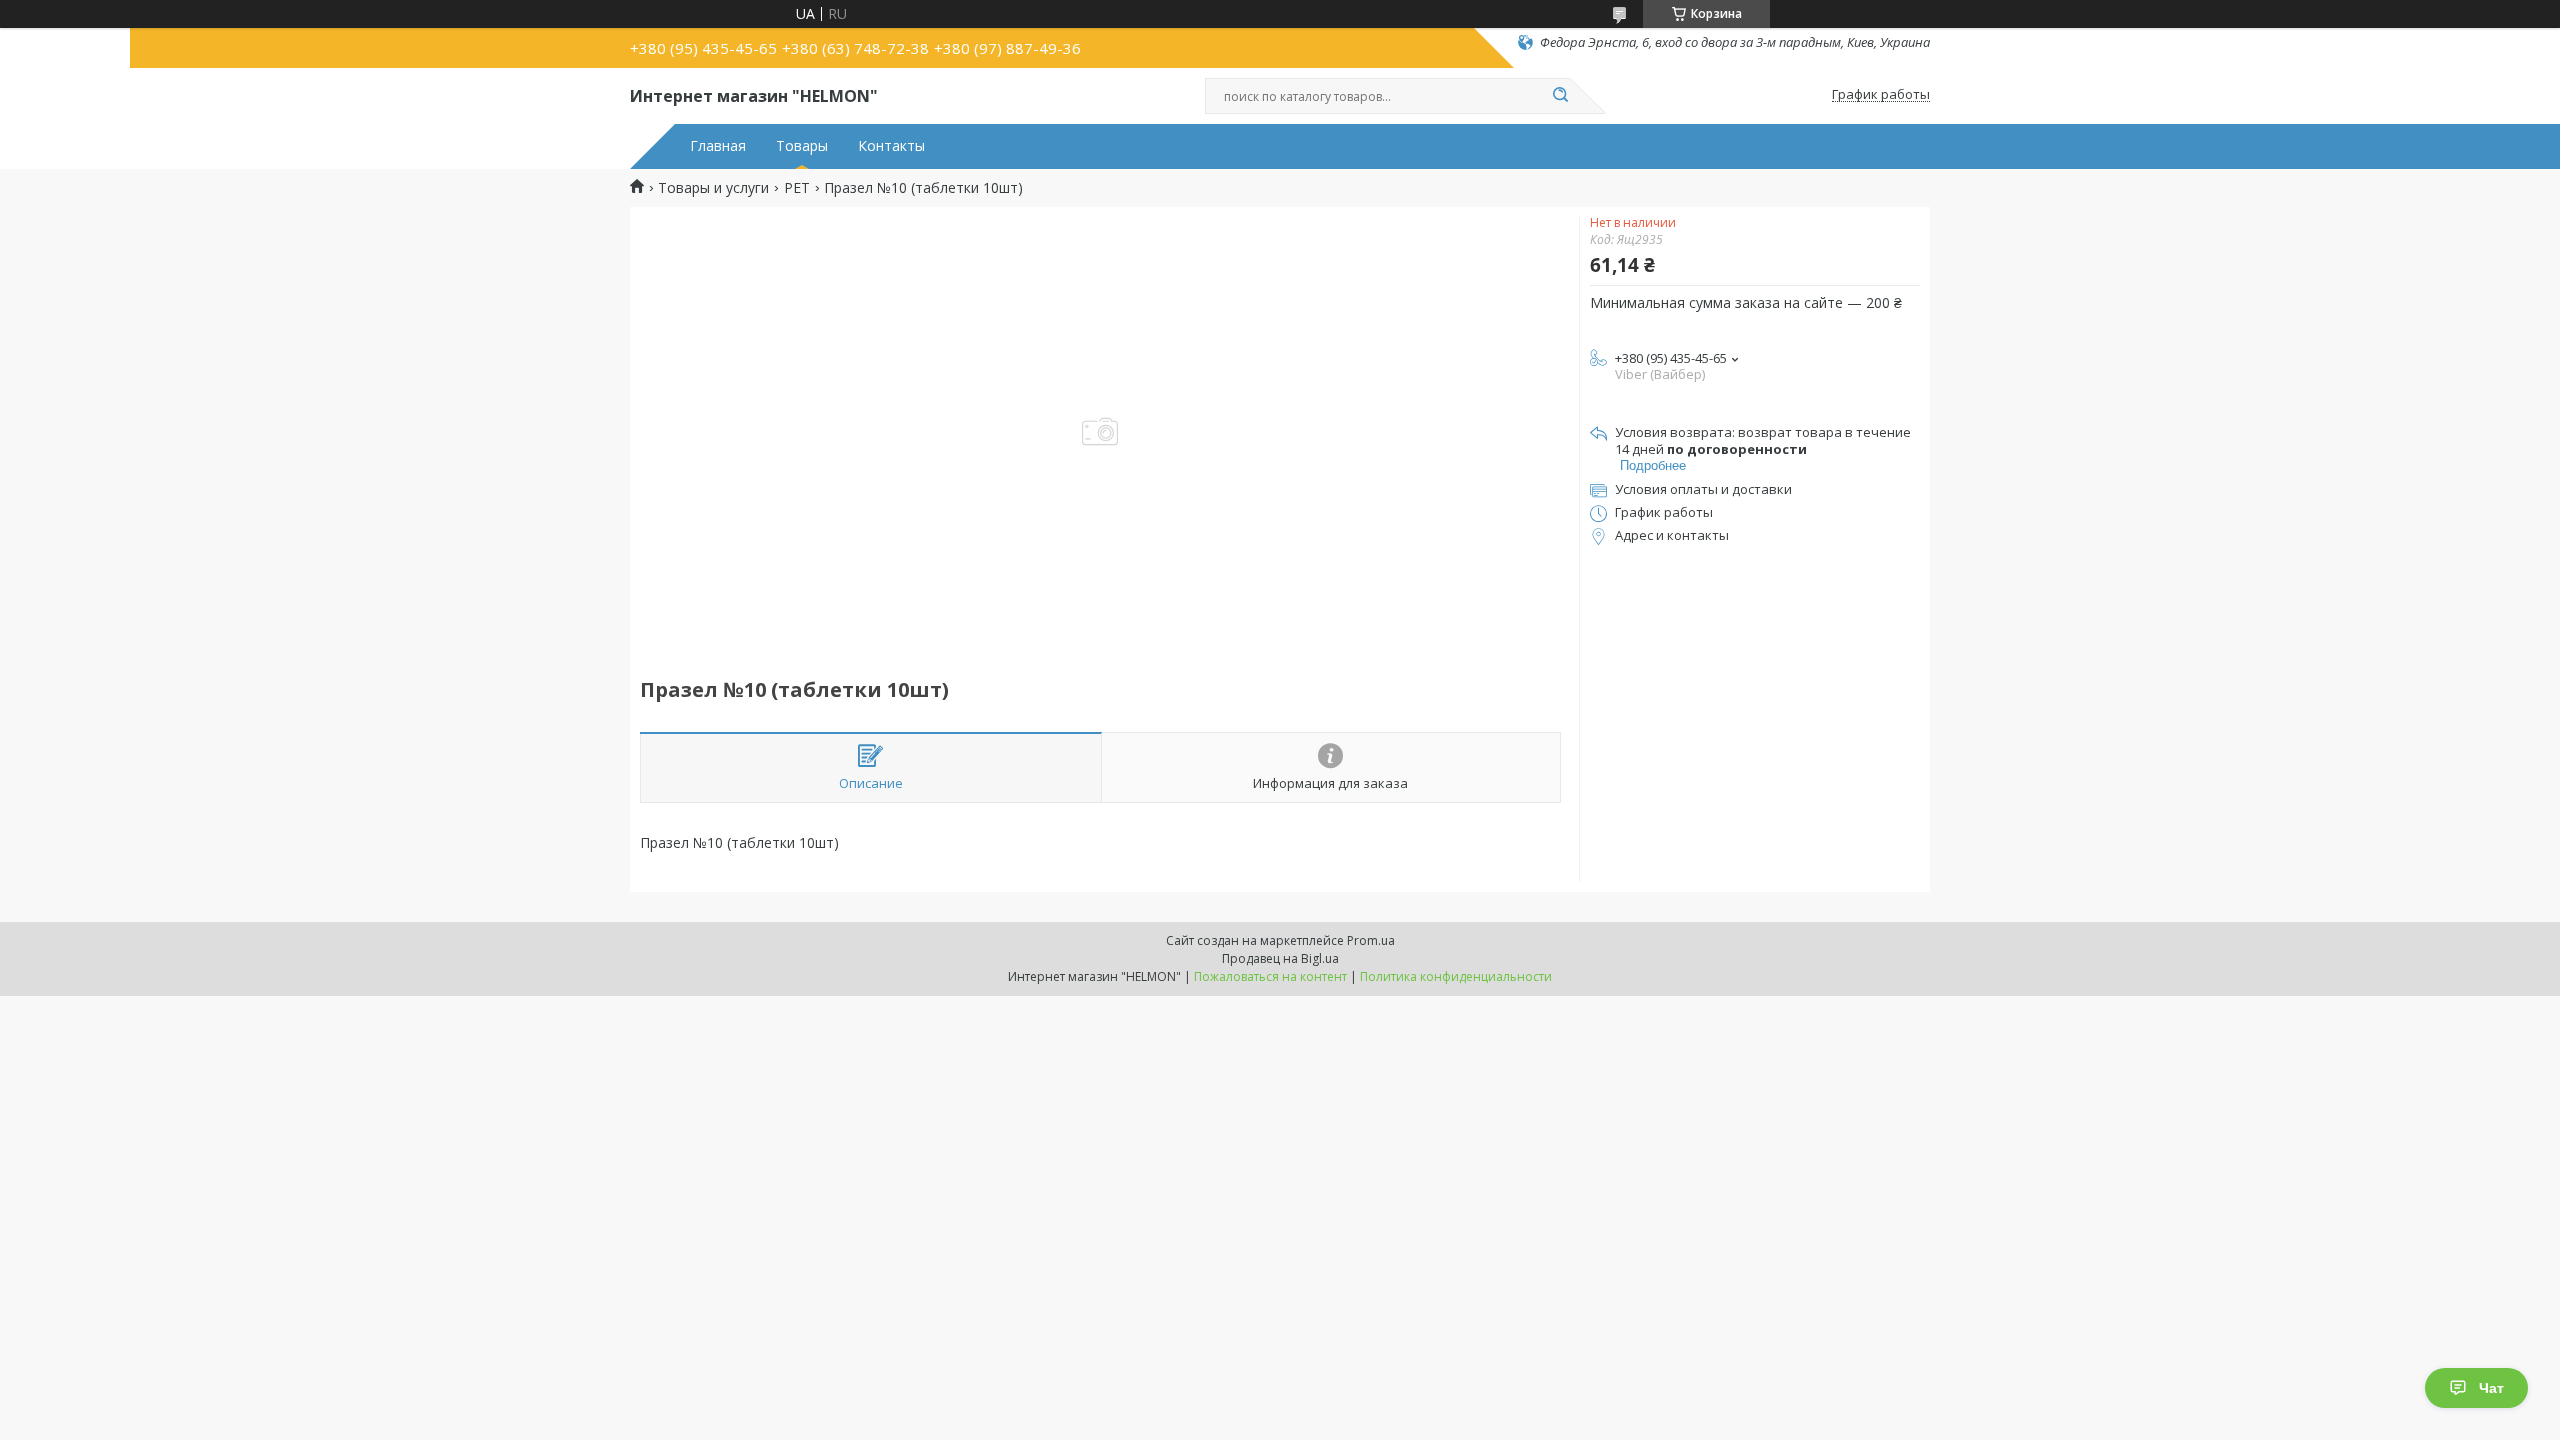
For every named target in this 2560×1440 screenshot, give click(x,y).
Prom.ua (1371, 940)
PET (797, 188)
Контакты (891, 146)
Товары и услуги (713, 188)
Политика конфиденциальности (1456, 976)
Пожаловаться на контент (1270, 976)
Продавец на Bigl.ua (1280, 958)
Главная (718, 146)
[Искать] (1560, 96)
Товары (802, 146)
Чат (2491, 1388)
